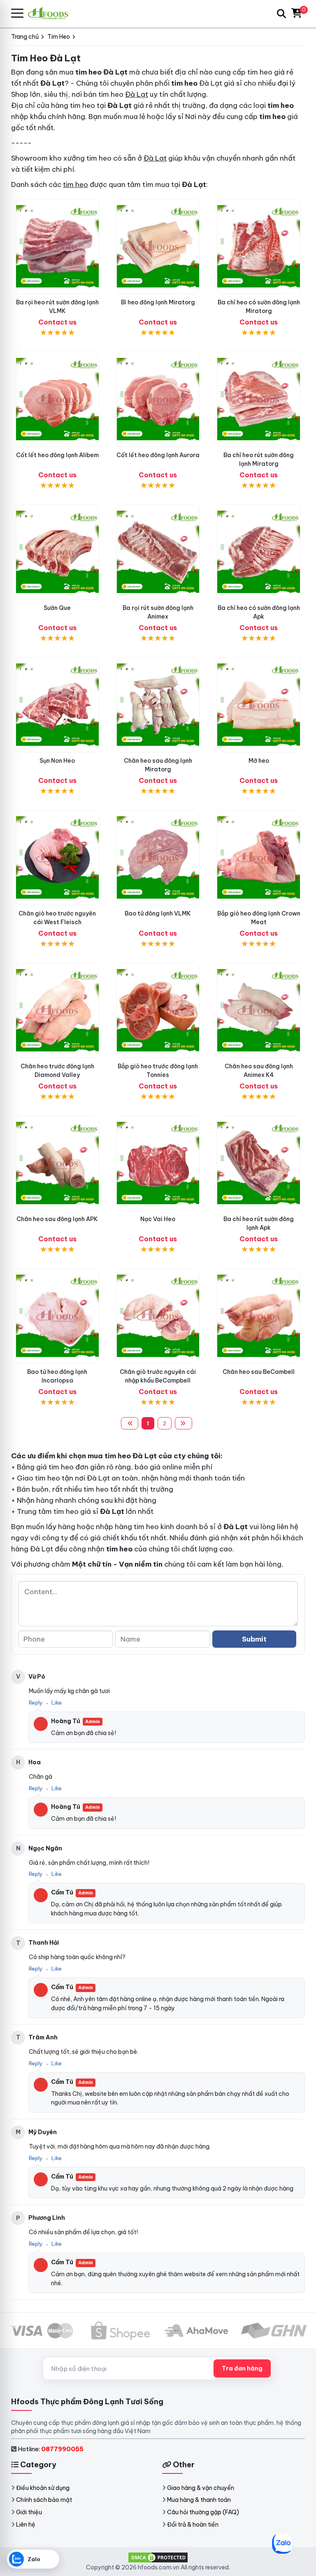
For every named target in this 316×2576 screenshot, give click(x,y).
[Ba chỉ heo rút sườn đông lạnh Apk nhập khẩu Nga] (259, 1163)
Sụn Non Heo (57, 761)
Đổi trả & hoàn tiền (193, 2525)
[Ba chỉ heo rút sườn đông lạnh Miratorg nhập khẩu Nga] (259, 399)
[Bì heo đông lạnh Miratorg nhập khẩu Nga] (158, 246)
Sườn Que (57, 608)
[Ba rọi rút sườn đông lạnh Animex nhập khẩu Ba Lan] (158, 552)
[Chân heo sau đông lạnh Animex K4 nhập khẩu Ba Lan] (259, 1010)
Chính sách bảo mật (44, 2500)
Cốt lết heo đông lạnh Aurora (158, 455)
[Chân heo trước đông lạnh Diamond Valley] (57, 1010)
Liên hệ (26, 2525)
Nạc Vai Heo (158, 1219)
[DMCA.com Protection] (158, 2557)
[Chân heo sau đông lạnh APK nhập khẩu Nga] (57, 1163)
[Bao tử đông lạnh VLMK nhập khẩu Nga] (158, 858)
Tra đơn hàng (242, 2368)
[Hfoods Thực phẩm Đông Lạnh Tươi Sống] (51, 13)
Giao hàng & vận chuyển (201, 2488)
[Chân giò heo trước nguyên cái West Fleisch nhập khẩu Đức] (57, 858)
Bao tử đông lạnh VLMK (158, 913)
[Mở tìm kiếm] (281, 14)
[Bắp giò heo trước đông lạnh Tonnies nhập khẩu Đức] (158, 1010)
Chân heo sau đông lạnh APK (57, 1219)
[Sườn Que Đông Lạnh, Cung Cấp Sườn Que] (57, 552)
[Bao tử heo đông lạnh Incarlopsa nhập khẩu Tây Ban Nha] (57, 1316)
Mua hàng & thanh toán (199, 2500)
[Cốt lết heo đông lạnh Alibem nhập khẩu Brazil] (57, 399)
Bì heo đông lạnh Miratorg (158, 302)
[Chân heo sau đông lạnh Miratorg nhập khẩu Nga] (158, 705)
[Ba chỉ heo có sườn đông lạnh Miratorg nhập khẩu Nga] (259, 246)
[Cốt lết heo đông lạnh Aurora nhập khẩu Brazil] (158, 399)
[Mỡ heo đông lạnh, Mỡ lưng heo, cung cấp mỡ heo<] (259, 705)
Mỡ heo (259, 761)
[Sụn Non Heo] (57, 705)
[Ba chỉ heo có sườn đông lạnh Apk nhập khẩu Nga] (259, 552)
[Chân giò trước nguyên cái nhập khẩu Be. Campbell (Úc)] (158, 1316)
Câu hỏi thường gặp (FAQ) (203, 2512)
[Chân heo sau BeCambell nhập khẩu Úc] (259, 1316)
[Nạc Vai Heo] (158, 1163)
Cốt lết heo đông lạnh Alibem (57, 455)
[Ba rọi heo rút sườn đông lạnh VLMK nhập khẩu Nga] (57, 246)
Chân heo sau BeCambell (259, 1372)
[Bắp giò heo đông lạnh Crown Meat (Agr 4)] (259, 858)
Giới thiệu (29, 2512)
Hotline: (51, 2449)
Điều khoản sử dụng (43, 2488)
